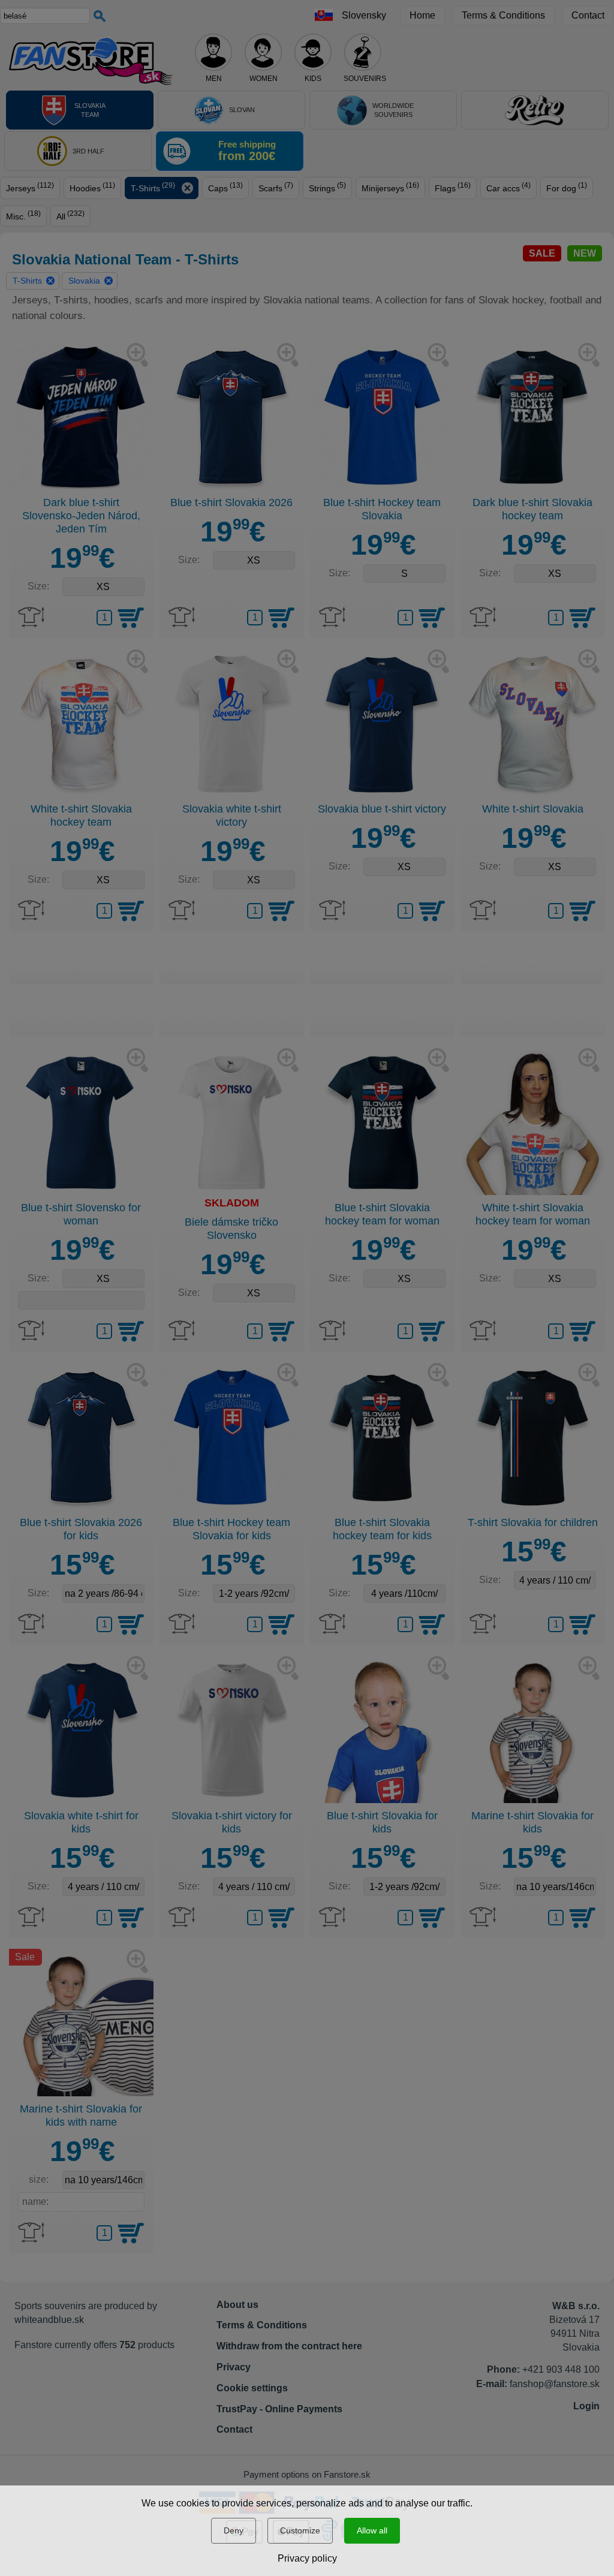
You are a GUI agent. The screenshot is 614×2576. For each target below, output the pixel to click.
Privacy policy (307, 2558)
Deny (234, 2530)
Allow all (372, 2530)
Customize (300, 2530)
